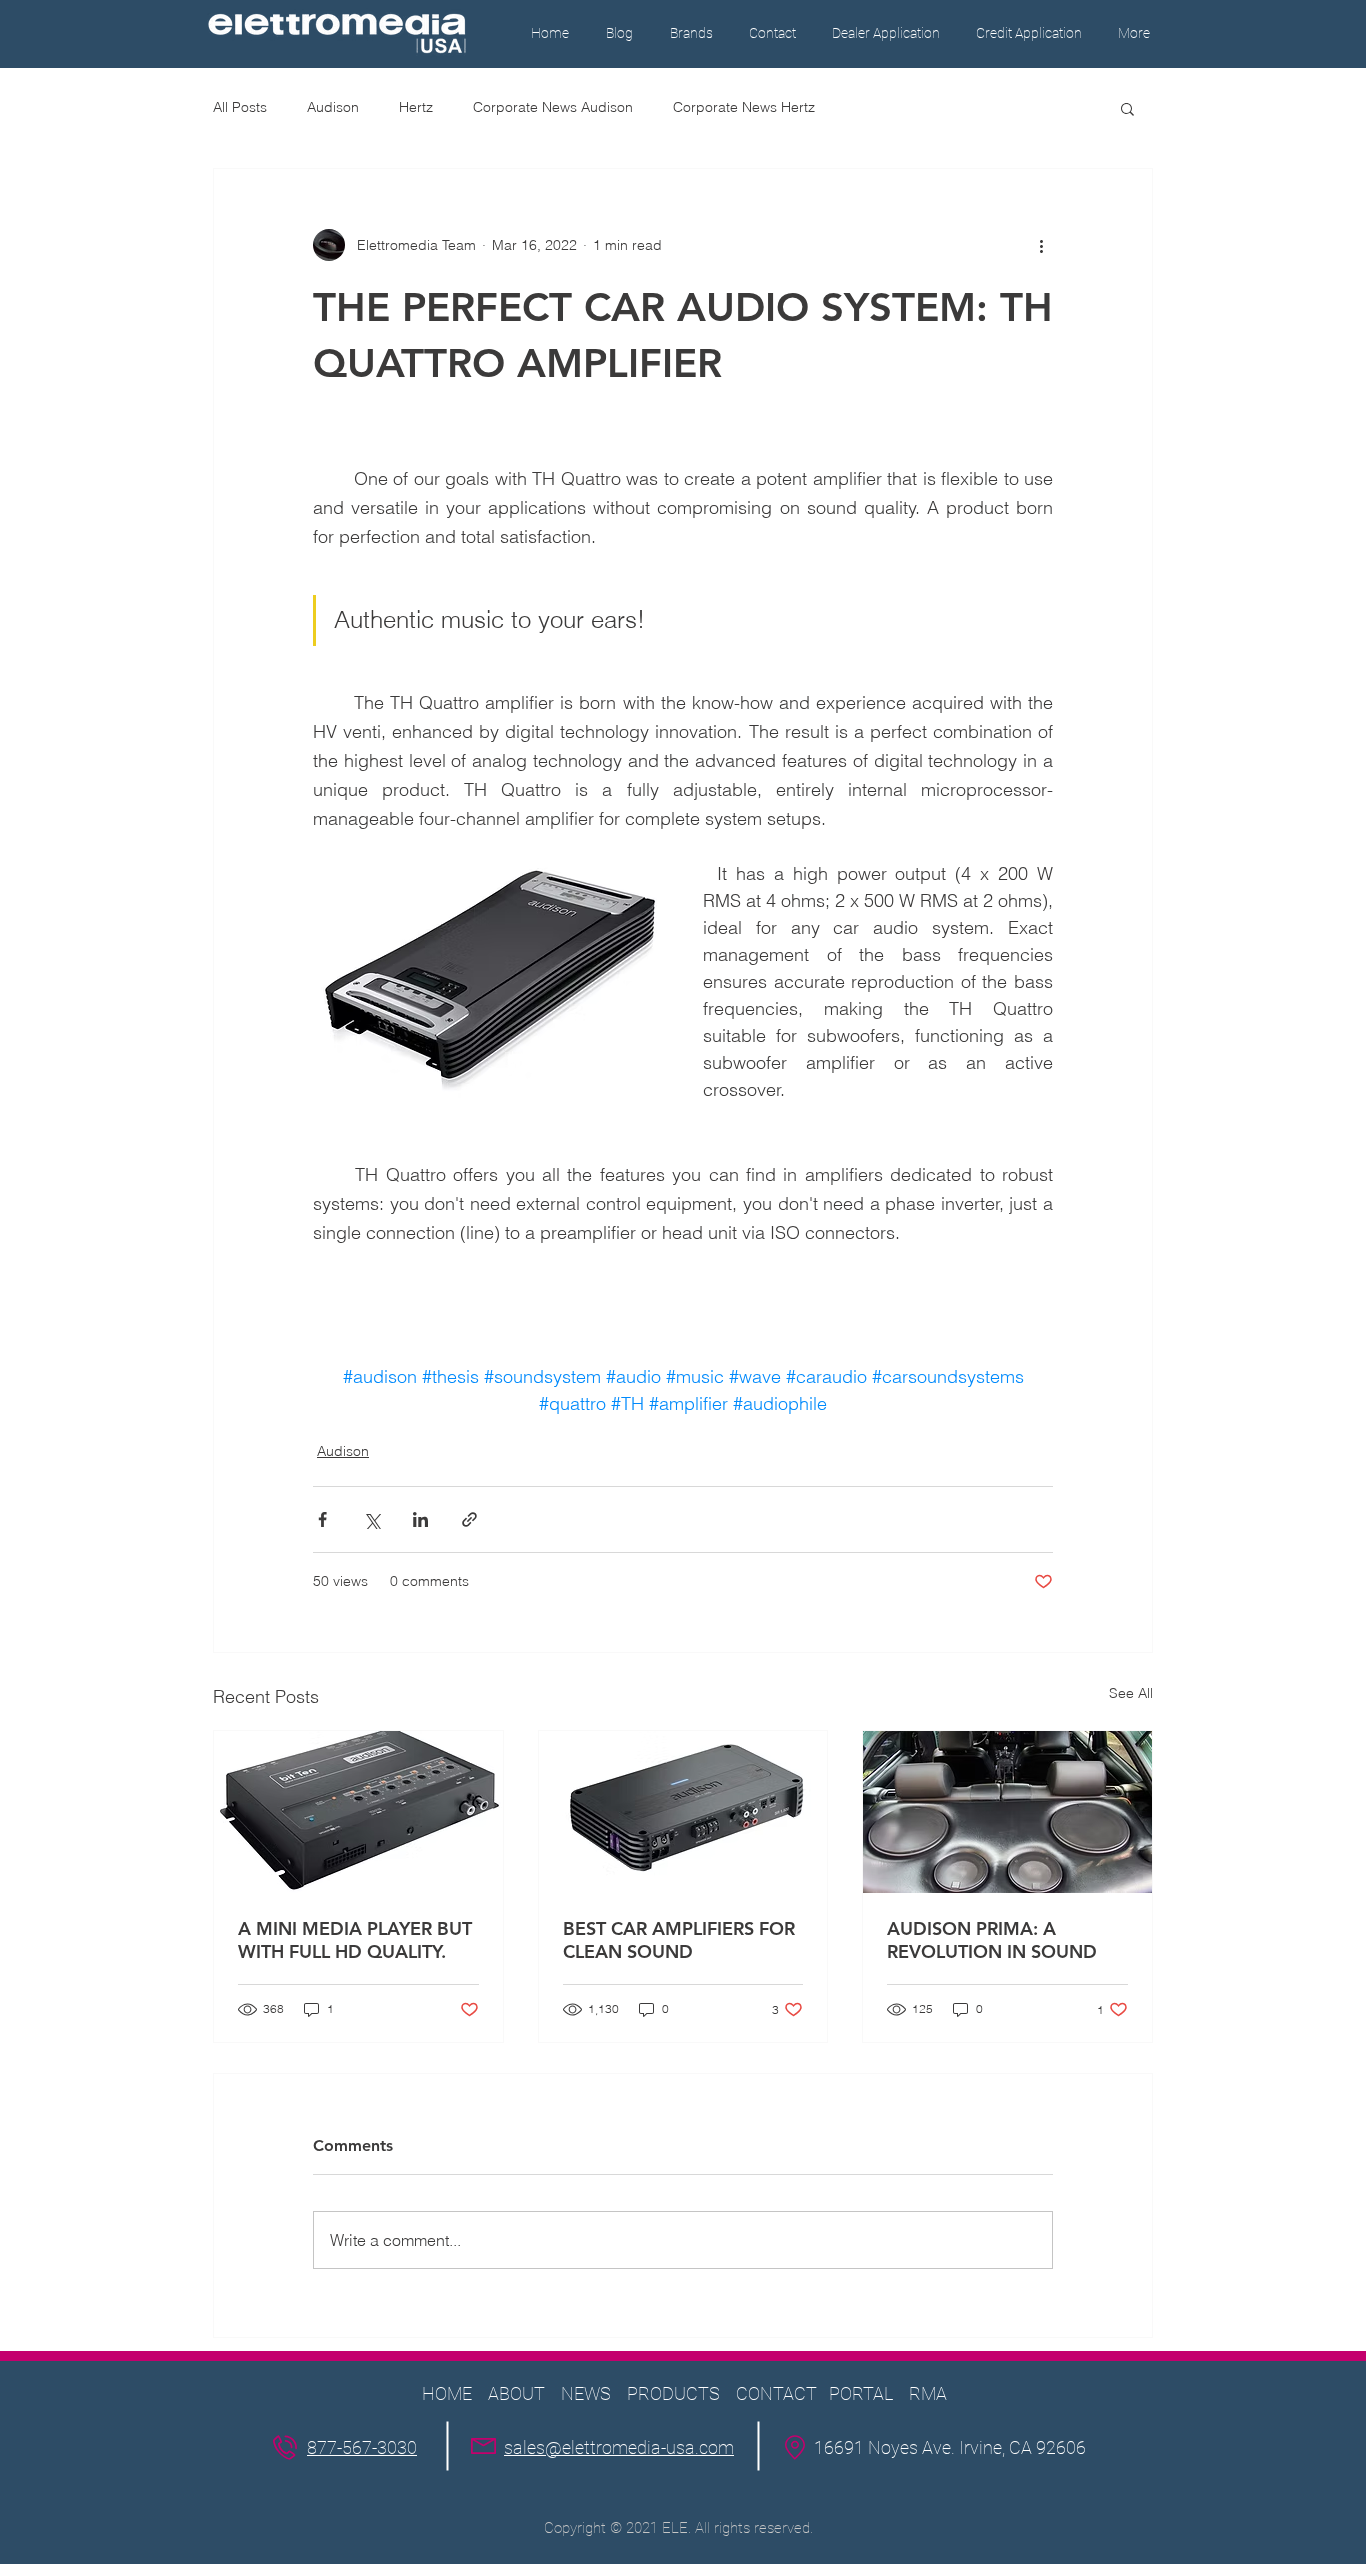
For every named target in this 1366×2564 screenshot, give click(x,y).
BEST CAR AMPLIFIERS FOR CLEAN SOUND (679, 1940)
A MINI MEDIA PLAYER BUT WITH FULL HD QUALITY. (355, 1940)
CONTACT (778, 2393)
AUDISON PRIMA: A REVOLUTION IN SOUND (992, 1940)
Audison (333, 107)
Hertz (416, 107)
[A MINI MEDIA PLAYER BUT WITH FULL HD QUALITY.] (358, 1812)
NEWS (586, 2393)
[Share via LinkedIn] (420, 1519)
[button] (691, 33)
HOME (447, 2393)
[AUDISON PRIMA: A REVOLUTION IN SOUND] (1007, 1812)
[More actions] (1041, 245)
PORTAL (861, 2393)
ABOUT (516, 2393)
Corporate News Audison (553, 107)
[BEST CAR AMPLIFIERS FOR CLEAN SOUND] (683, 1812)
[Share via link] (469, 1519)
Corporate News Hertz (744, 107)
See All (1131, 1693)
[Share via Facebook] (322, 1519)
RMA (928, 2393)
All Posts (240, 107)
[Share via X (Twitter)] (371, 1519)
